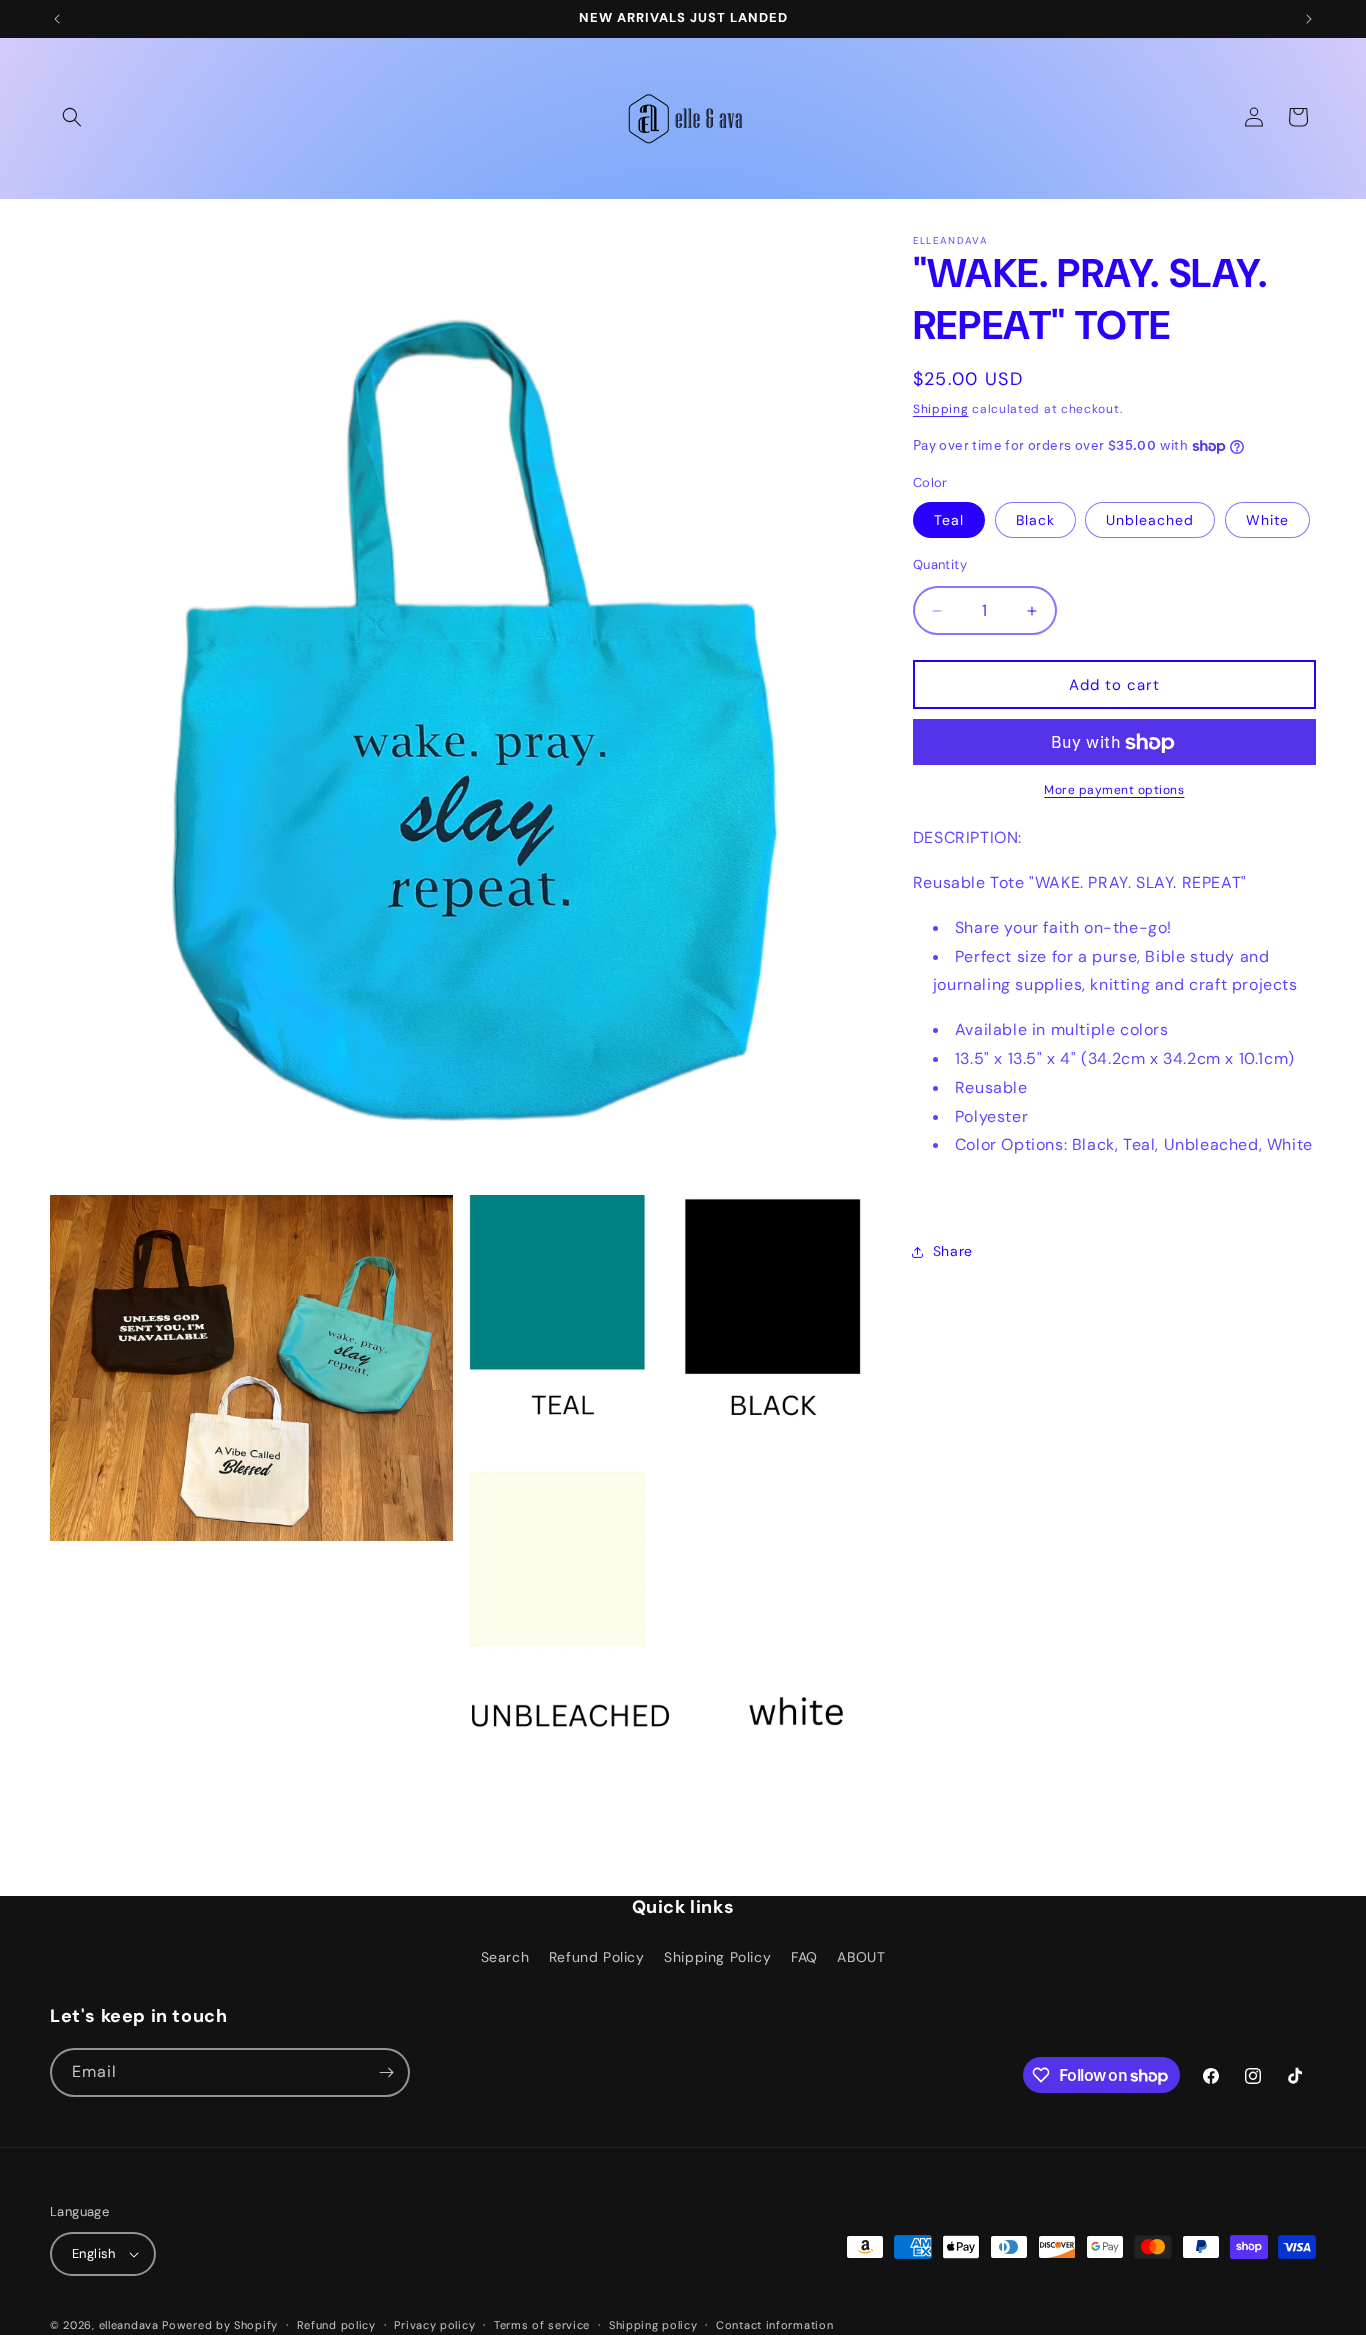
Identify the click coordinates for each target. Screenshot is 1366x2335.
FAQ (804, 1957)
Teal (949, 520)
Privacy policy (434, 2325)
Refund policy (336, 2325)
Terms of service (542, 2325)
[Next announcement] (1309, 19)
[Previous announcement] (57, 19)
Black (1035, 520)
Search (505, 1957)
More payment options (1114, 791)
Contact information (774, 2325)
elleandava (129, 2325)
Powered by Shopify (220, 2325)
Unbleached (1150, 520)
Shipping (941, 409)
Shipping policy (653, 2325)
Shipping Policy (717, 1957)
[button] (72, 117)
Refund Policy (597, 1957)
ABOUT (861, 1957)
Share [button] (953, 1252)
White (1267, 520)
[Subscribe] (386, 2072)
